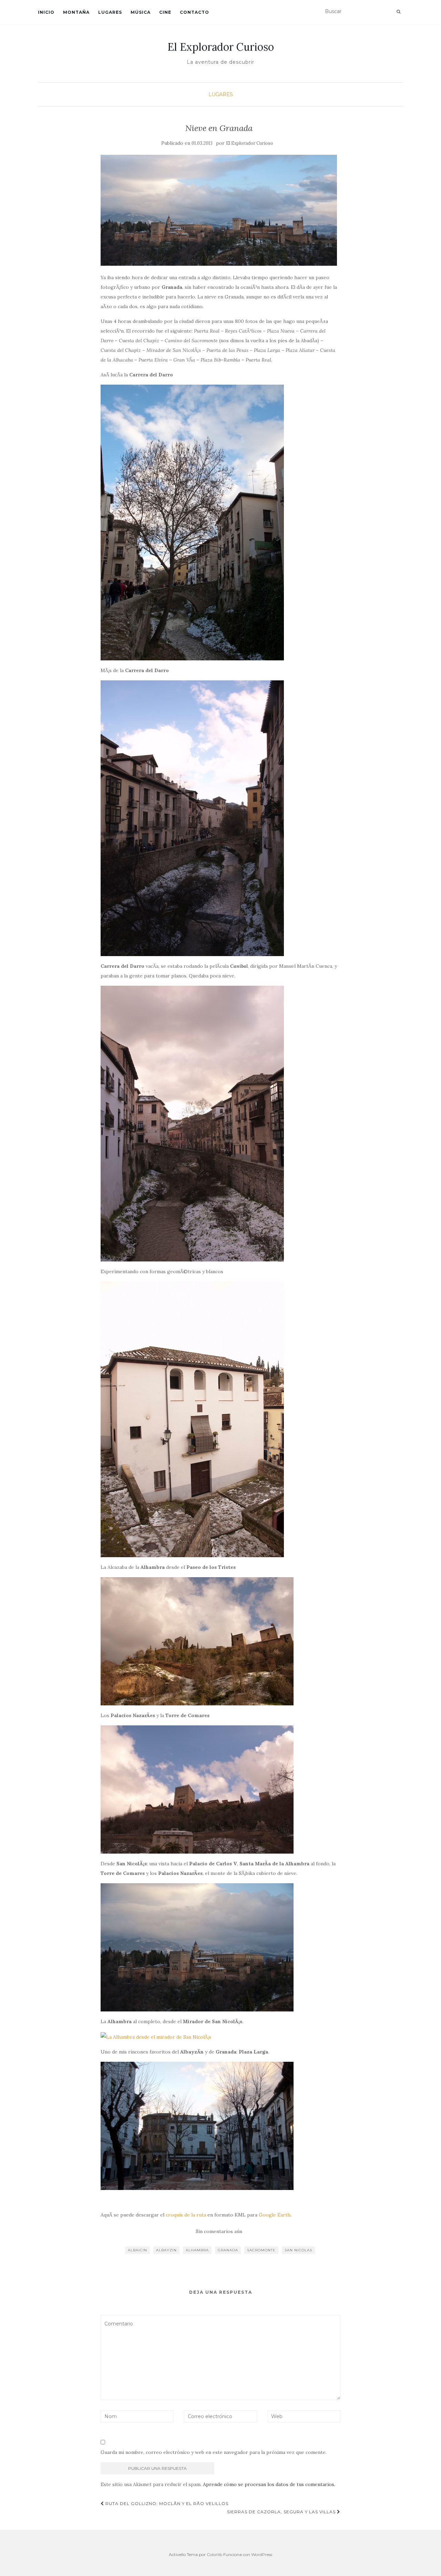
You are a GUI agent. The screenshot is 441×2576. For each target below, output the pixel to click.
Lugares (110, 12)
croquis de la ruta (186, 2215)
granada (228, 2250)
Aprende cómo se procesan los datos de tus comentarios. (269, 2484)
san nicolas (298, 2250)
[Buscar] (398, 12)
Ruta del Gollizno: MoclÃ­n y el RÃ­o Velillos (166, 2503)
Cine (165, 12)
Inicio (46, 12)
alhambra (197, 2250)
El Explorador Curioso (221, 47)
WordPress (262, 2554)
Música (141, 12)
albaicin (137, 2250)
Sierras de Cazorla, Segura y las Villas (282, 2512)
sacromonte (261, 2250)
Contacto (194, 12)
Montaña (76, 12)
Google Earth (275, 2215)
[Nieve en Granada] (219, 210)
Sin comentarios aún (219, 2231)
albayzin (166, 2250)
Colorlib (214, 2554)
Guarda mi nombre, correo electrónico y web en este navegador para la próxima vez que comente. (214, 2452)
